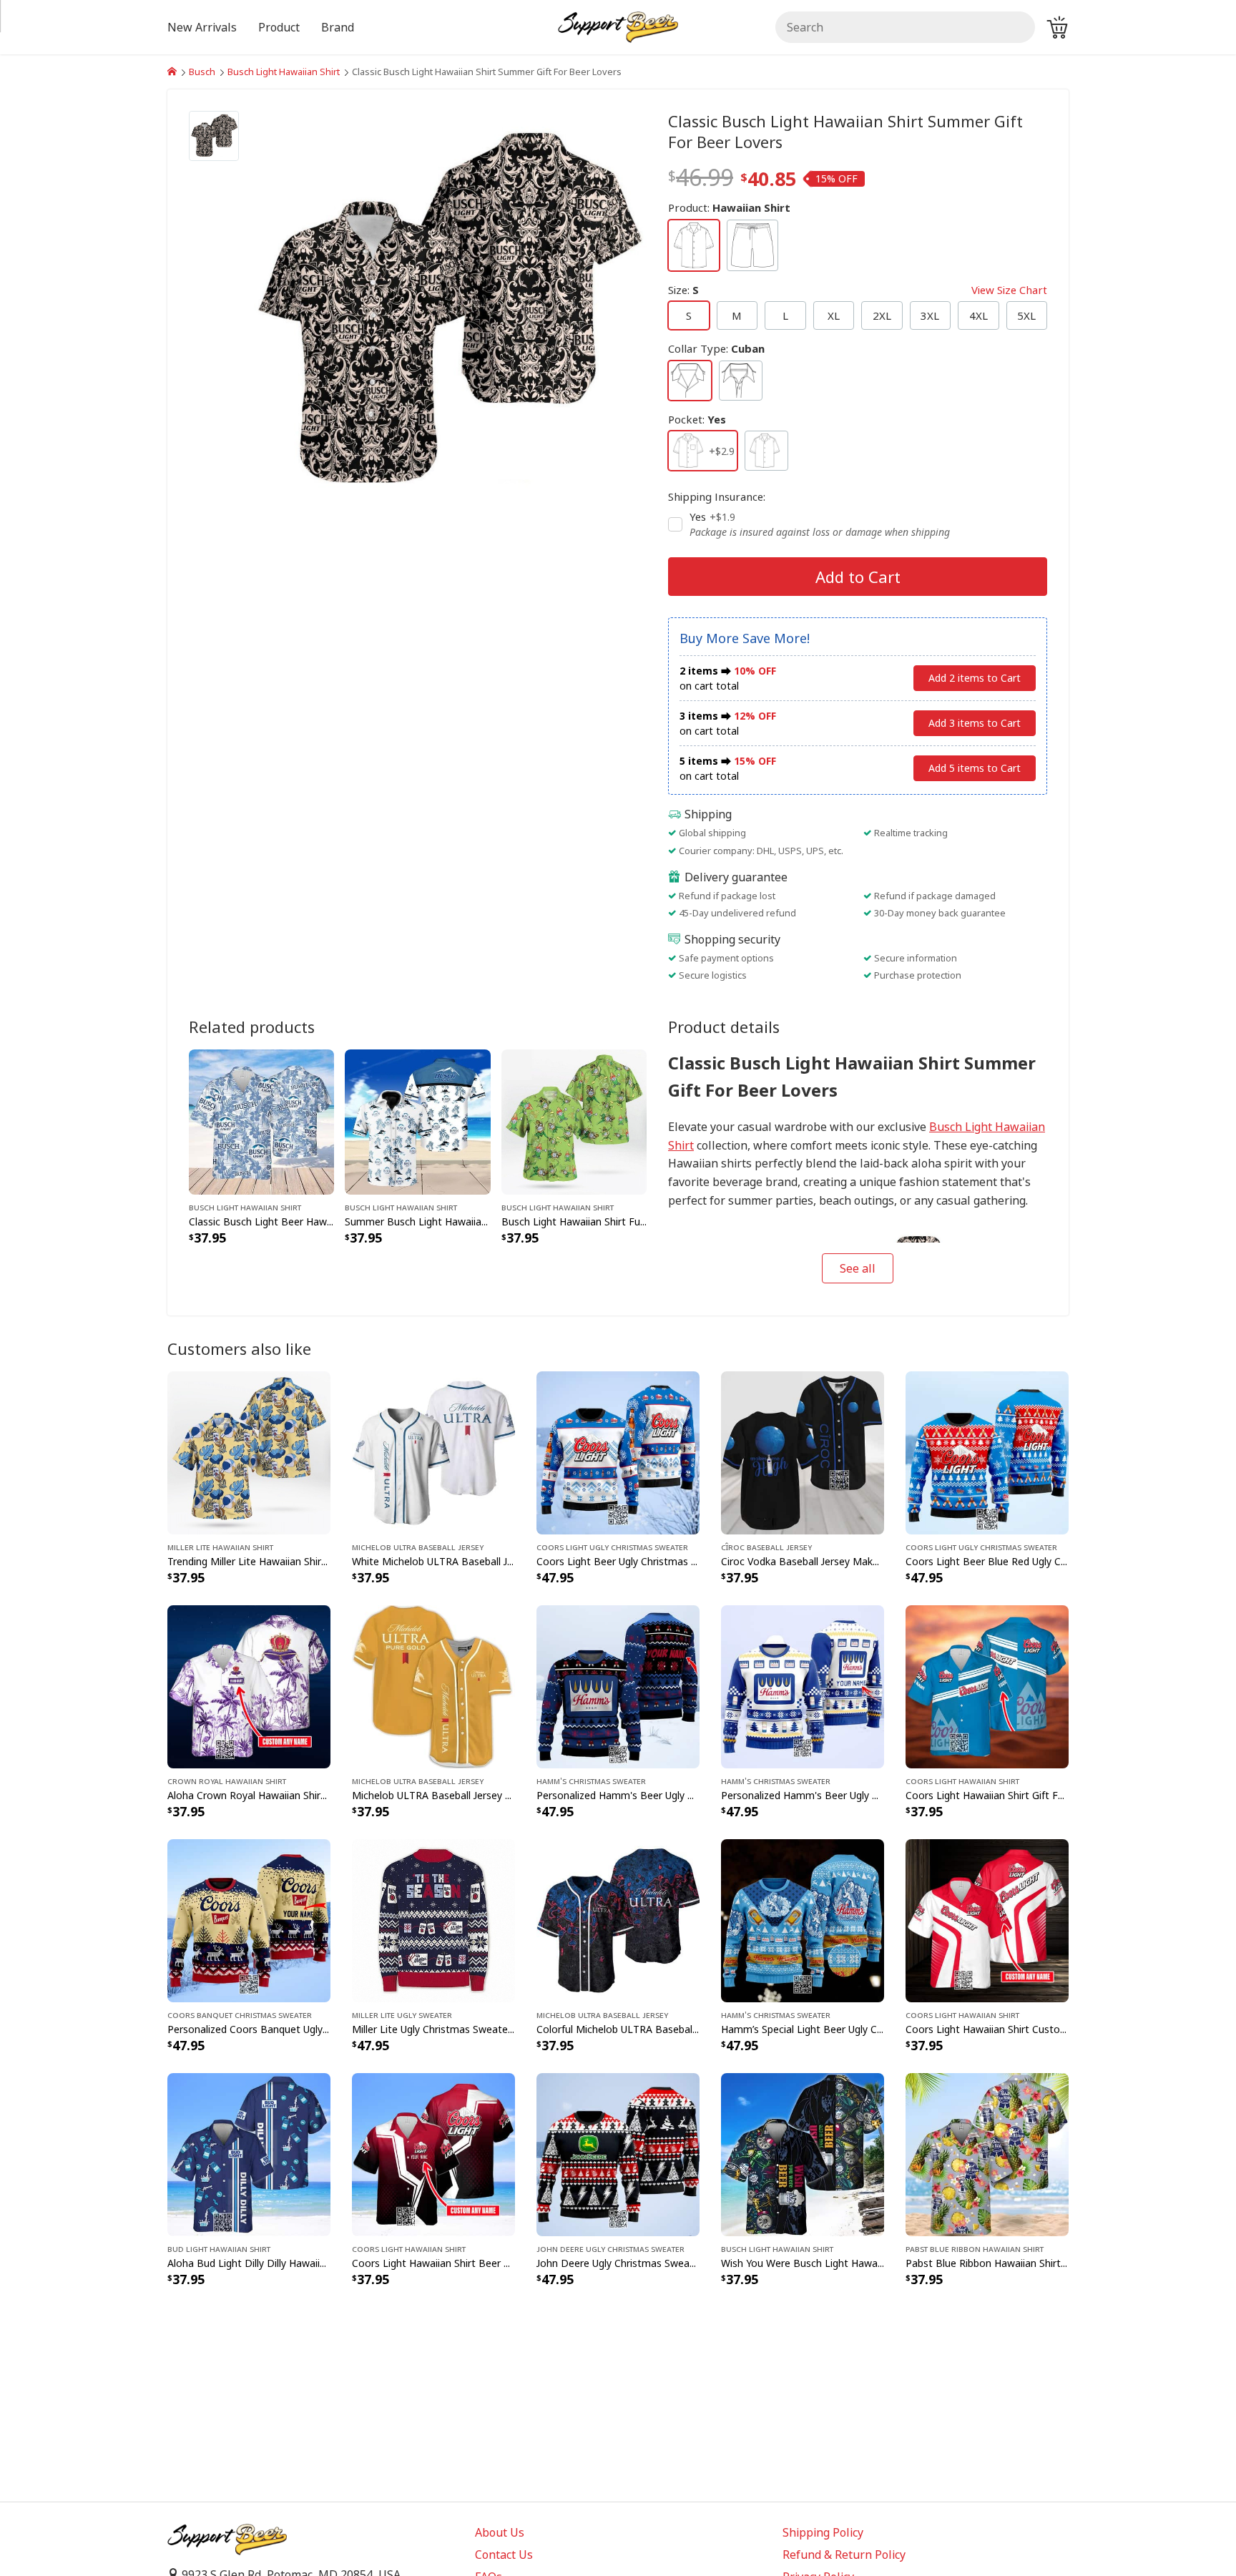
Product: (729, 207)
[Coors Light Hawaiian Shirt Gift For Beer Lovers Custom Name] (987, 1685)
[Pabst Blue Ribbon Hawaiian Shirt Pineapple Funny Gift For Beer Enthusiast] (987, 2153)
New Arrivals (202, 27)
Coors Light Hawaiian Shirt (962, 1781)
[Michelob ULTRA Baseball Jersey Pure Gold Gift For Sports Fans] (433, 1685)
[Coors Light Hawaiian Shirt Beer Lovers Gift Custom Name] (433, 2153)
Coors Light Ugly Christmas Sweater (612, 1547)
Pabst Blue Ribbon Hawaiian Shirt (975, 2248)
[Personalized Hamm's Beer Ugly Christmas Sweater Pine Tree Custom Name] (803, 1685)
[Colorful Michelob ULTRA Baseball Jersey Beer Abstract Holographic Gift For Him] (618, 1919)
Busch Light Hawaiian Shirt (284, 72)
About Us (500, 2532)
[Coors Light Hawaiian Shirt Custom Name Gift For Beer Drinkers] (987, 1919)
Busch (202, 72)
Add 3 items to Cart (975, 723)
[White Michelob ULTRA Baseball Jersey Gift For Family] (433, 1451)
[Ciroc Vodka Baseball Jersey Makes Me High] (803, 1451)
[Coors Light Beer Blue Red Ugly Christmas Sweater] (987, 1451)
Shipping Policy (823, 2532)
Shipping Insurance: (717, 496)
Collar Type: (716, 348)
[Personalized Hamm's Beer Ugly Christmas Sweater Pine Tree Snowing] (618, 1685)
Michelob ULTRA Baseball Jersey (418, 1547)
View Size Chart (1009, 290)
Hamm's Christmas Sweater (591, 1781)
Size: (858, 290)
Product (279, 27)
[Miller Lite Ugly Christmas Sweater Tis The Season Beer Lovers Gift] (433, 1919)
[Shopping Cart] (1057, 27)
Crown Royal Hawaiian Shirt (227, 1781)
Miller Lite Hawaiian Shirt (220, 1547)
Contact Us (504, 2555)
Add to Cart (858, 577)
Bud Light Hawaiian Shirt (219, 2248)
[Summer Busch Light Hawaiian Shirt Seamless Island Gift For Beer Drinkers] (417, 1120)
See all (858, 1268)
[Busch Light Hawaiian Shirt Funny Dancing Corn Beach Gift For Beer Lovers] (574, 1120)
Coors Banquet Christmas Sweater (240, 2014)
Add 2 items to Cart (975, 678)
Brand (338, 27)
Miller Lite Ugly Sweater (402, 2014)
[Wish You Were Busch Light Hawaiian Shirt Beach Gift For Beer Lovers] (803, 2153)
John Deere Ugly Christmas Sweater (610, 2248)
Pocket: (697, 419)
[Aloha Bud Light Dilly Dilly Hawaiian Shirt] (249, 2153)
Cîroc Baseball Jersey (766, 1547)
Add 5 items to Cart (975, 768)
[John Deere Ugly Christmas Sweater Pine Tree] (618, 2153)
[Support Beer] (172, 72)
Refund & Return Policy (844, 2555)
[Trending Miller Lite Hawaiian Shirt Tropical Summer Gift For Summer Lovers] (249, 1451)
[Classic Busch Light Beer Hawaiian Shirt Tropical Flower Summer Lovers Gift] (261, 1120)
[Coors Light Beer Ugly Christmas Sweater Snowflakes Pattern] (618, 1451)
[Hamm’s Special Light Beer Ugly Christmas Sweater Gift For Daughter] (803, 1919)
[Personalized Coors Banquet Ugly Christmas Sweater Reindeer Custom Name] (249, 1919)
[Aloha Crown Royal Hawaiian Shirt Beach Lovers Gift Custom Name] (249, 1685)
